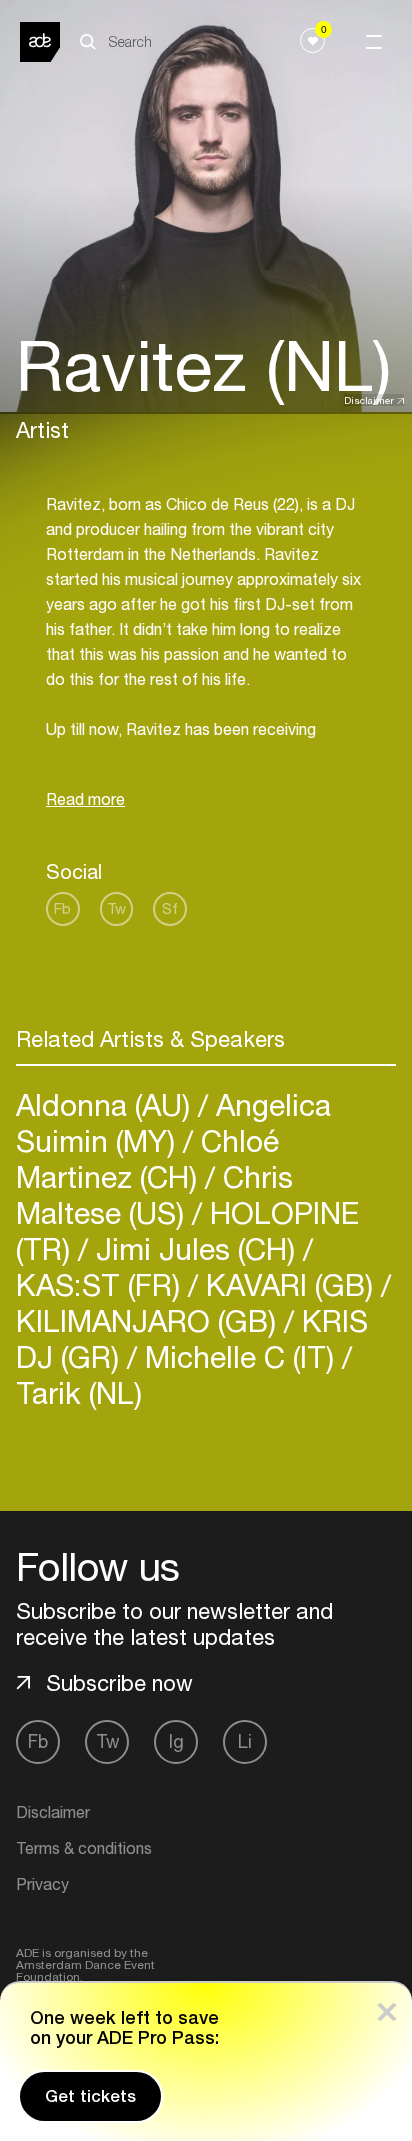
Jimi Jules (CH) (195, 1248)
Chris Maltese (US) (154, 1194)
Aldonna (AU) (107, 1104)
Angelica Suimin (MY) (173, 1122)
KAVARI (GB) (289, 1284)
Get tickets (90, 2096)
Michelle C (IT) (239, 1356)
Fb (62, 908)
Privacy (42, 1884)
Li (245, 1741)
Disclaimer (369, 400)
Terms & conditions (84, 1848)
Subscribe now (119, 1683)
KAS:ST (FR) (102, 1284)
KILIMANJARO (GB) (150, 1320)
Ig (176, 1741)
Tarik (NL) (79, 1392)
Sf (170, 908)
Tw (116, 908)
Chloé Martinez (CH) (147, 1158)
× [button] (387, 2007)
